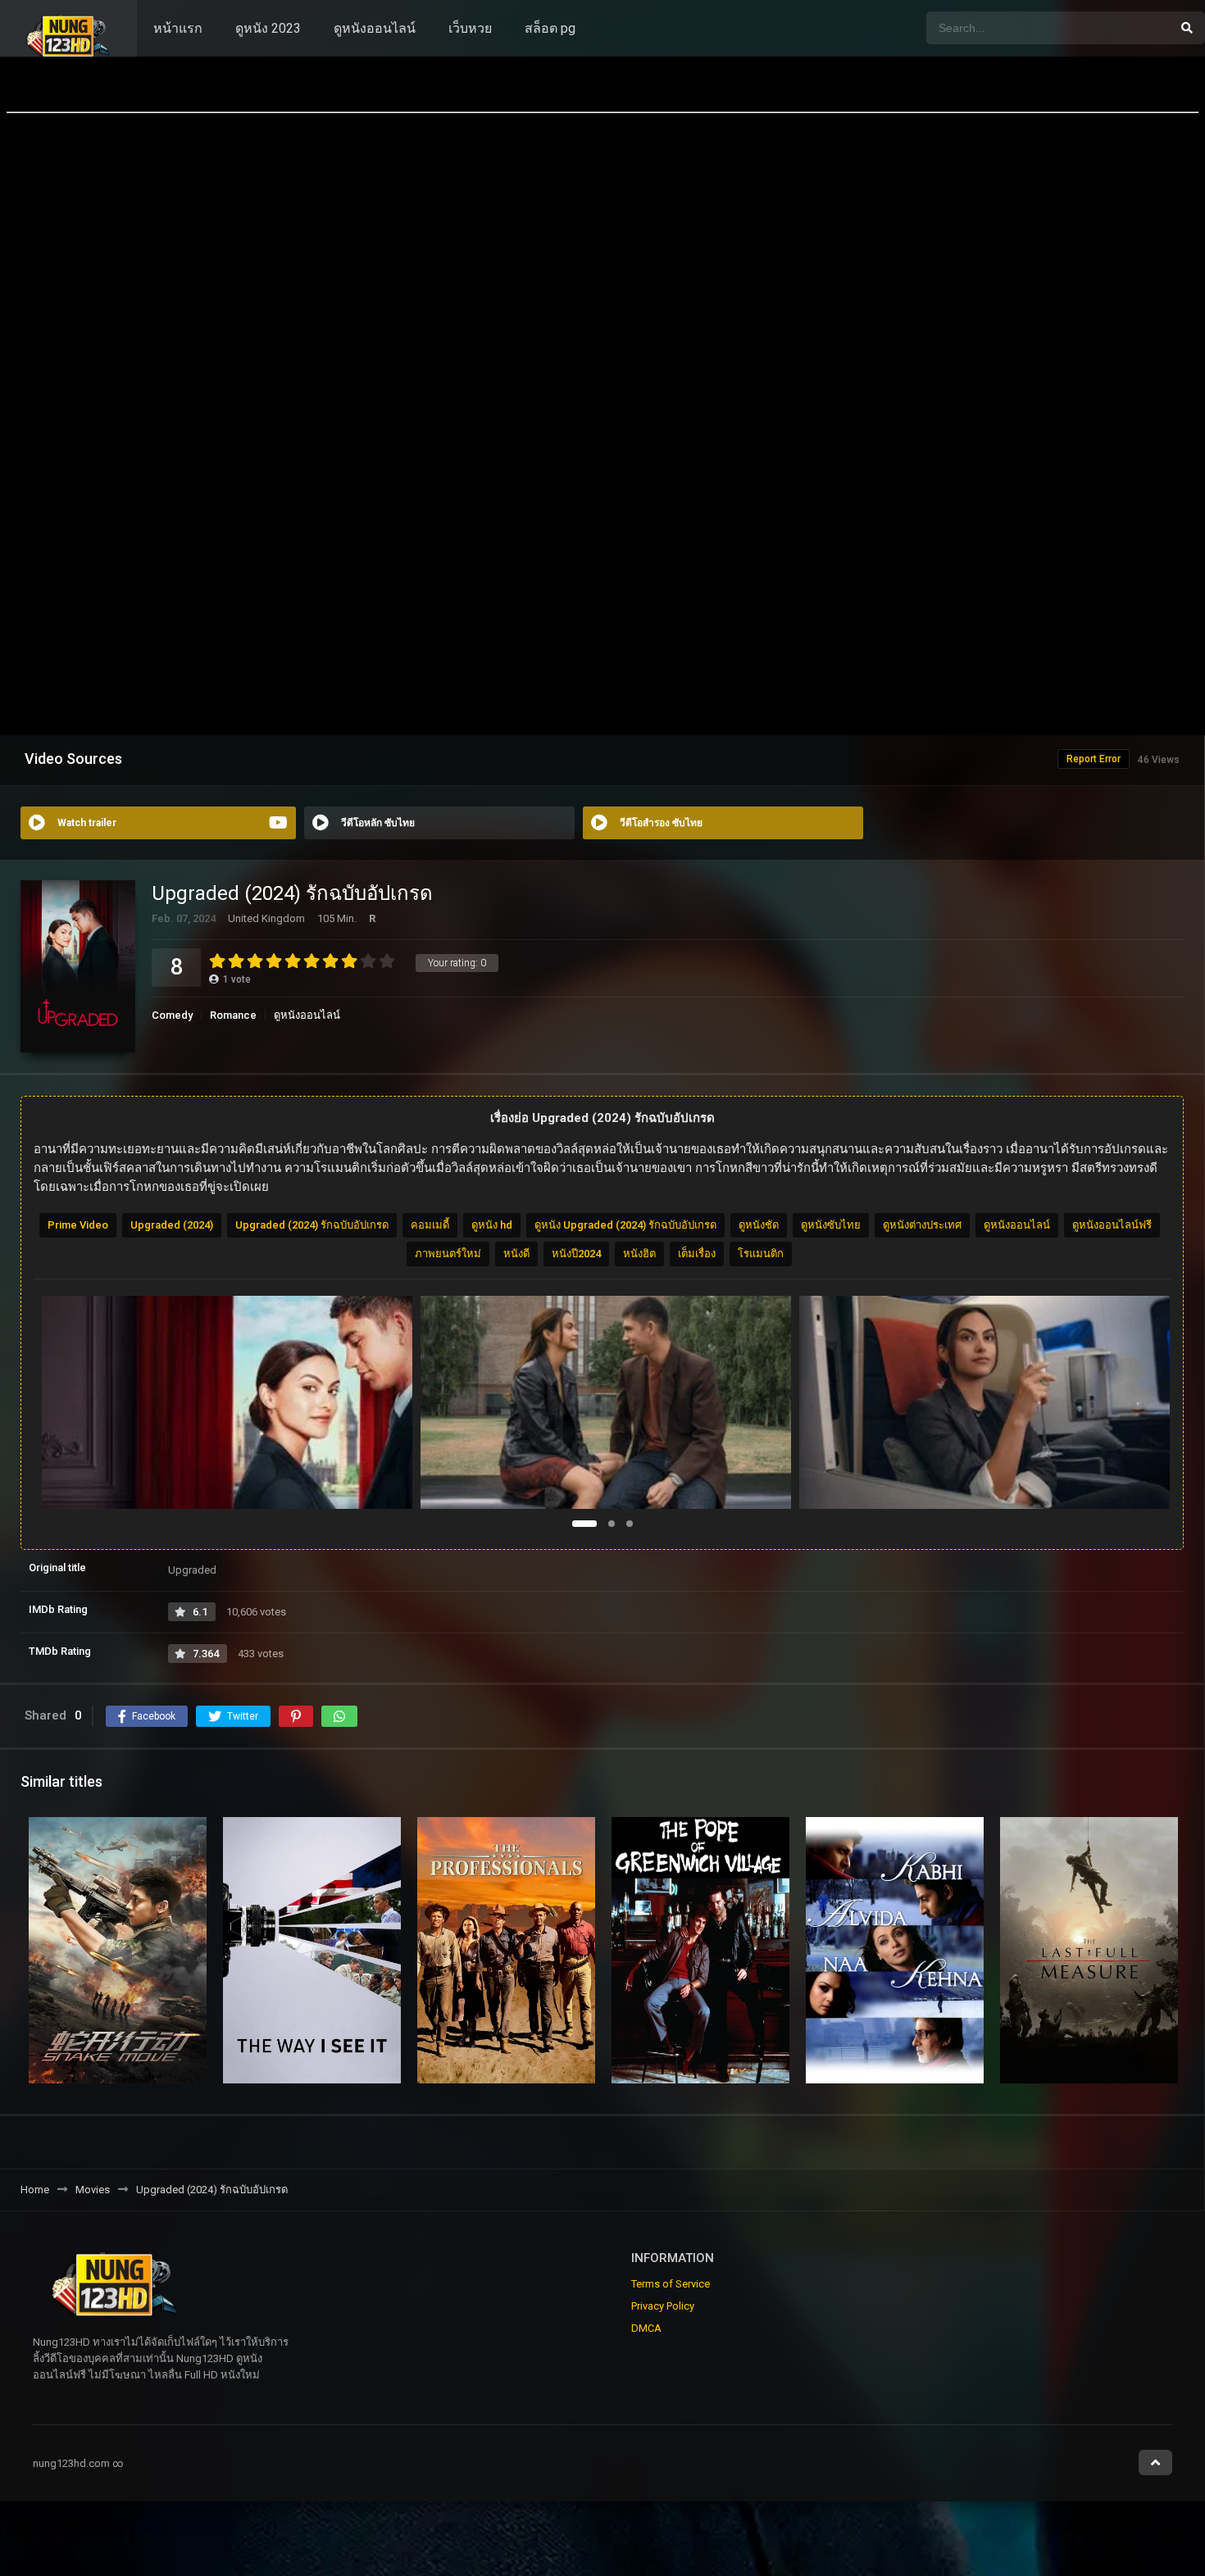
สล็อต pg (550, 28)
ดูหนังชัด (759, 1225)
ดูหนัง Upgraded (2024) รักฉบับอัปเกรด (625, 1225)
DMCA (646, 2328)
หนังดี (516, 1254)
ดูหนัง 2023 (268, 28)
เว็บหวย (470, 28)
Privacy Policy (663, 2306)
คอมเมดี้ (430, 1225)
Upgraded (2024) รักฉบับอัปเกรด (312, 1225)
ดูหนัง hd (492, 1225)
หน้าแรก (178, 28)
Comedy (172, 1015)
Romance (233, 1015)
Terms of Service (671, 2284)
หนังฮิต (639, 1254)
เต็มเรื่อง (697, 1254)
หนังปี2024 (576, 1254)
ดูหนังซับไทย (831, 1225)
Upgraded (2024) (172, 1225)
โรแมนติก (761, 1254)
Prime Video (78, 1225)
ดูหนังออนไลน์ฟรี (1112, 1225)
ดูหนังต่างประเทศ (922, 1225)
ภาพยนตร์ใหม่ (448, 1254)
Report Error (1094, 759)
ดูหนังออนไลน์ (375, 28)
